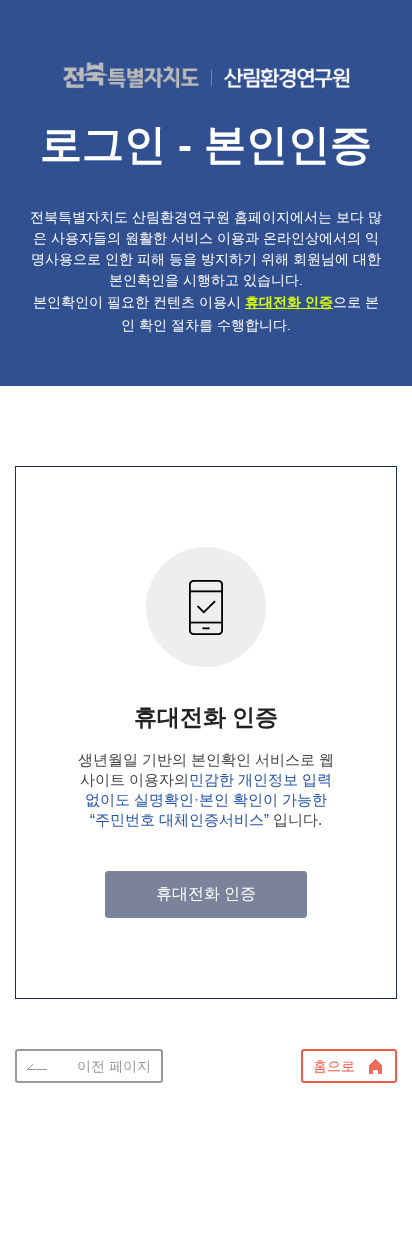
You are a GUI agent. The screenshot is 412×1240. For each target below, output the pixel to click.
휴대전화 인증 (206, 893)
